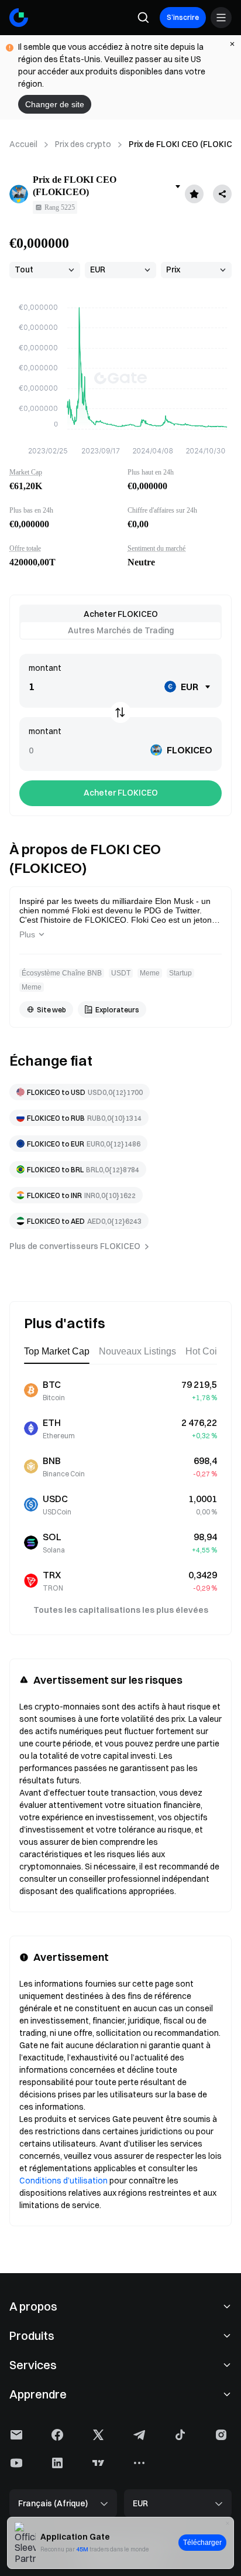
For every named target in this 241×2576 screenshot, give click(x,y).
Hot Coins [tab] (206, 1351)
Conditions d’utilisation (63, 2181)
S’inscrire (183, 17)
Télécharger (202, 2543)
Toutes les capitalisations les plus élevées (121, 1610)
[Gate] (19, 18)
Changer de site (55, 104)
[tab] (120, 614)
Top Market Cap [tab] (57, 1351)
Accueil (23, 144)
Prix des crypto (83, 144)
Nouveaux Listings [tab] (137, 1351)
